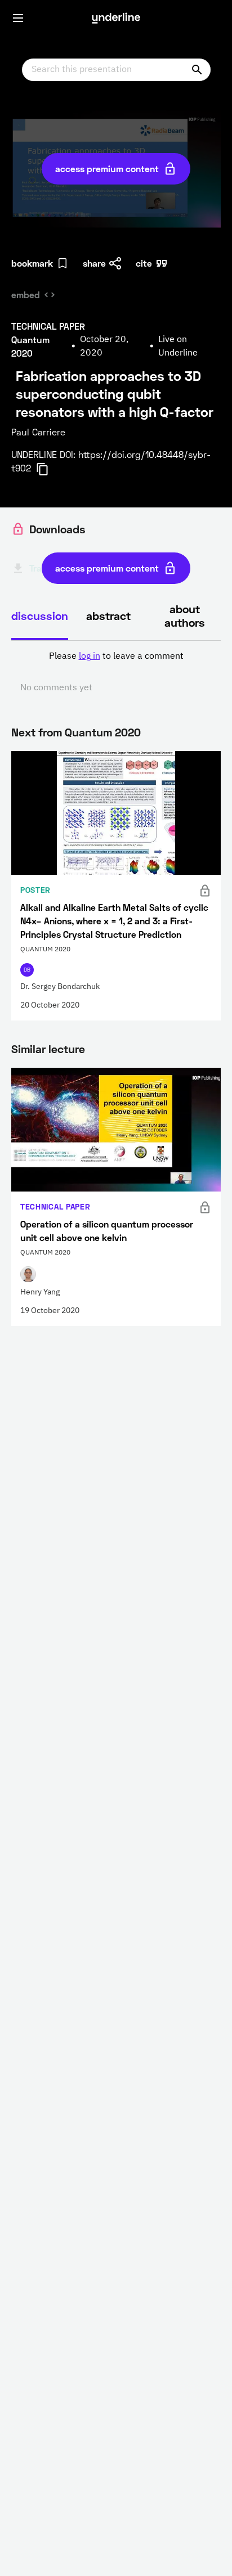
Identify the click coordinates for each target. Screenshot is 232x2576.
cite (144, 263)
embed (26, 295)
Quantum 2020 (103, 732)
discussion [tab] (40, 615)
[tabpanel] (116, 672)
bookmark (32, 263)
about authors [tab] (185, 615)
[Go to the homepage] (116, 18)
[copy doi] (49, 469)
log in (90, 657)
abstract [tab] (108, 615)
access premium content (107, 168)
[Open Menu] (18, 18)
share (94, 263)
